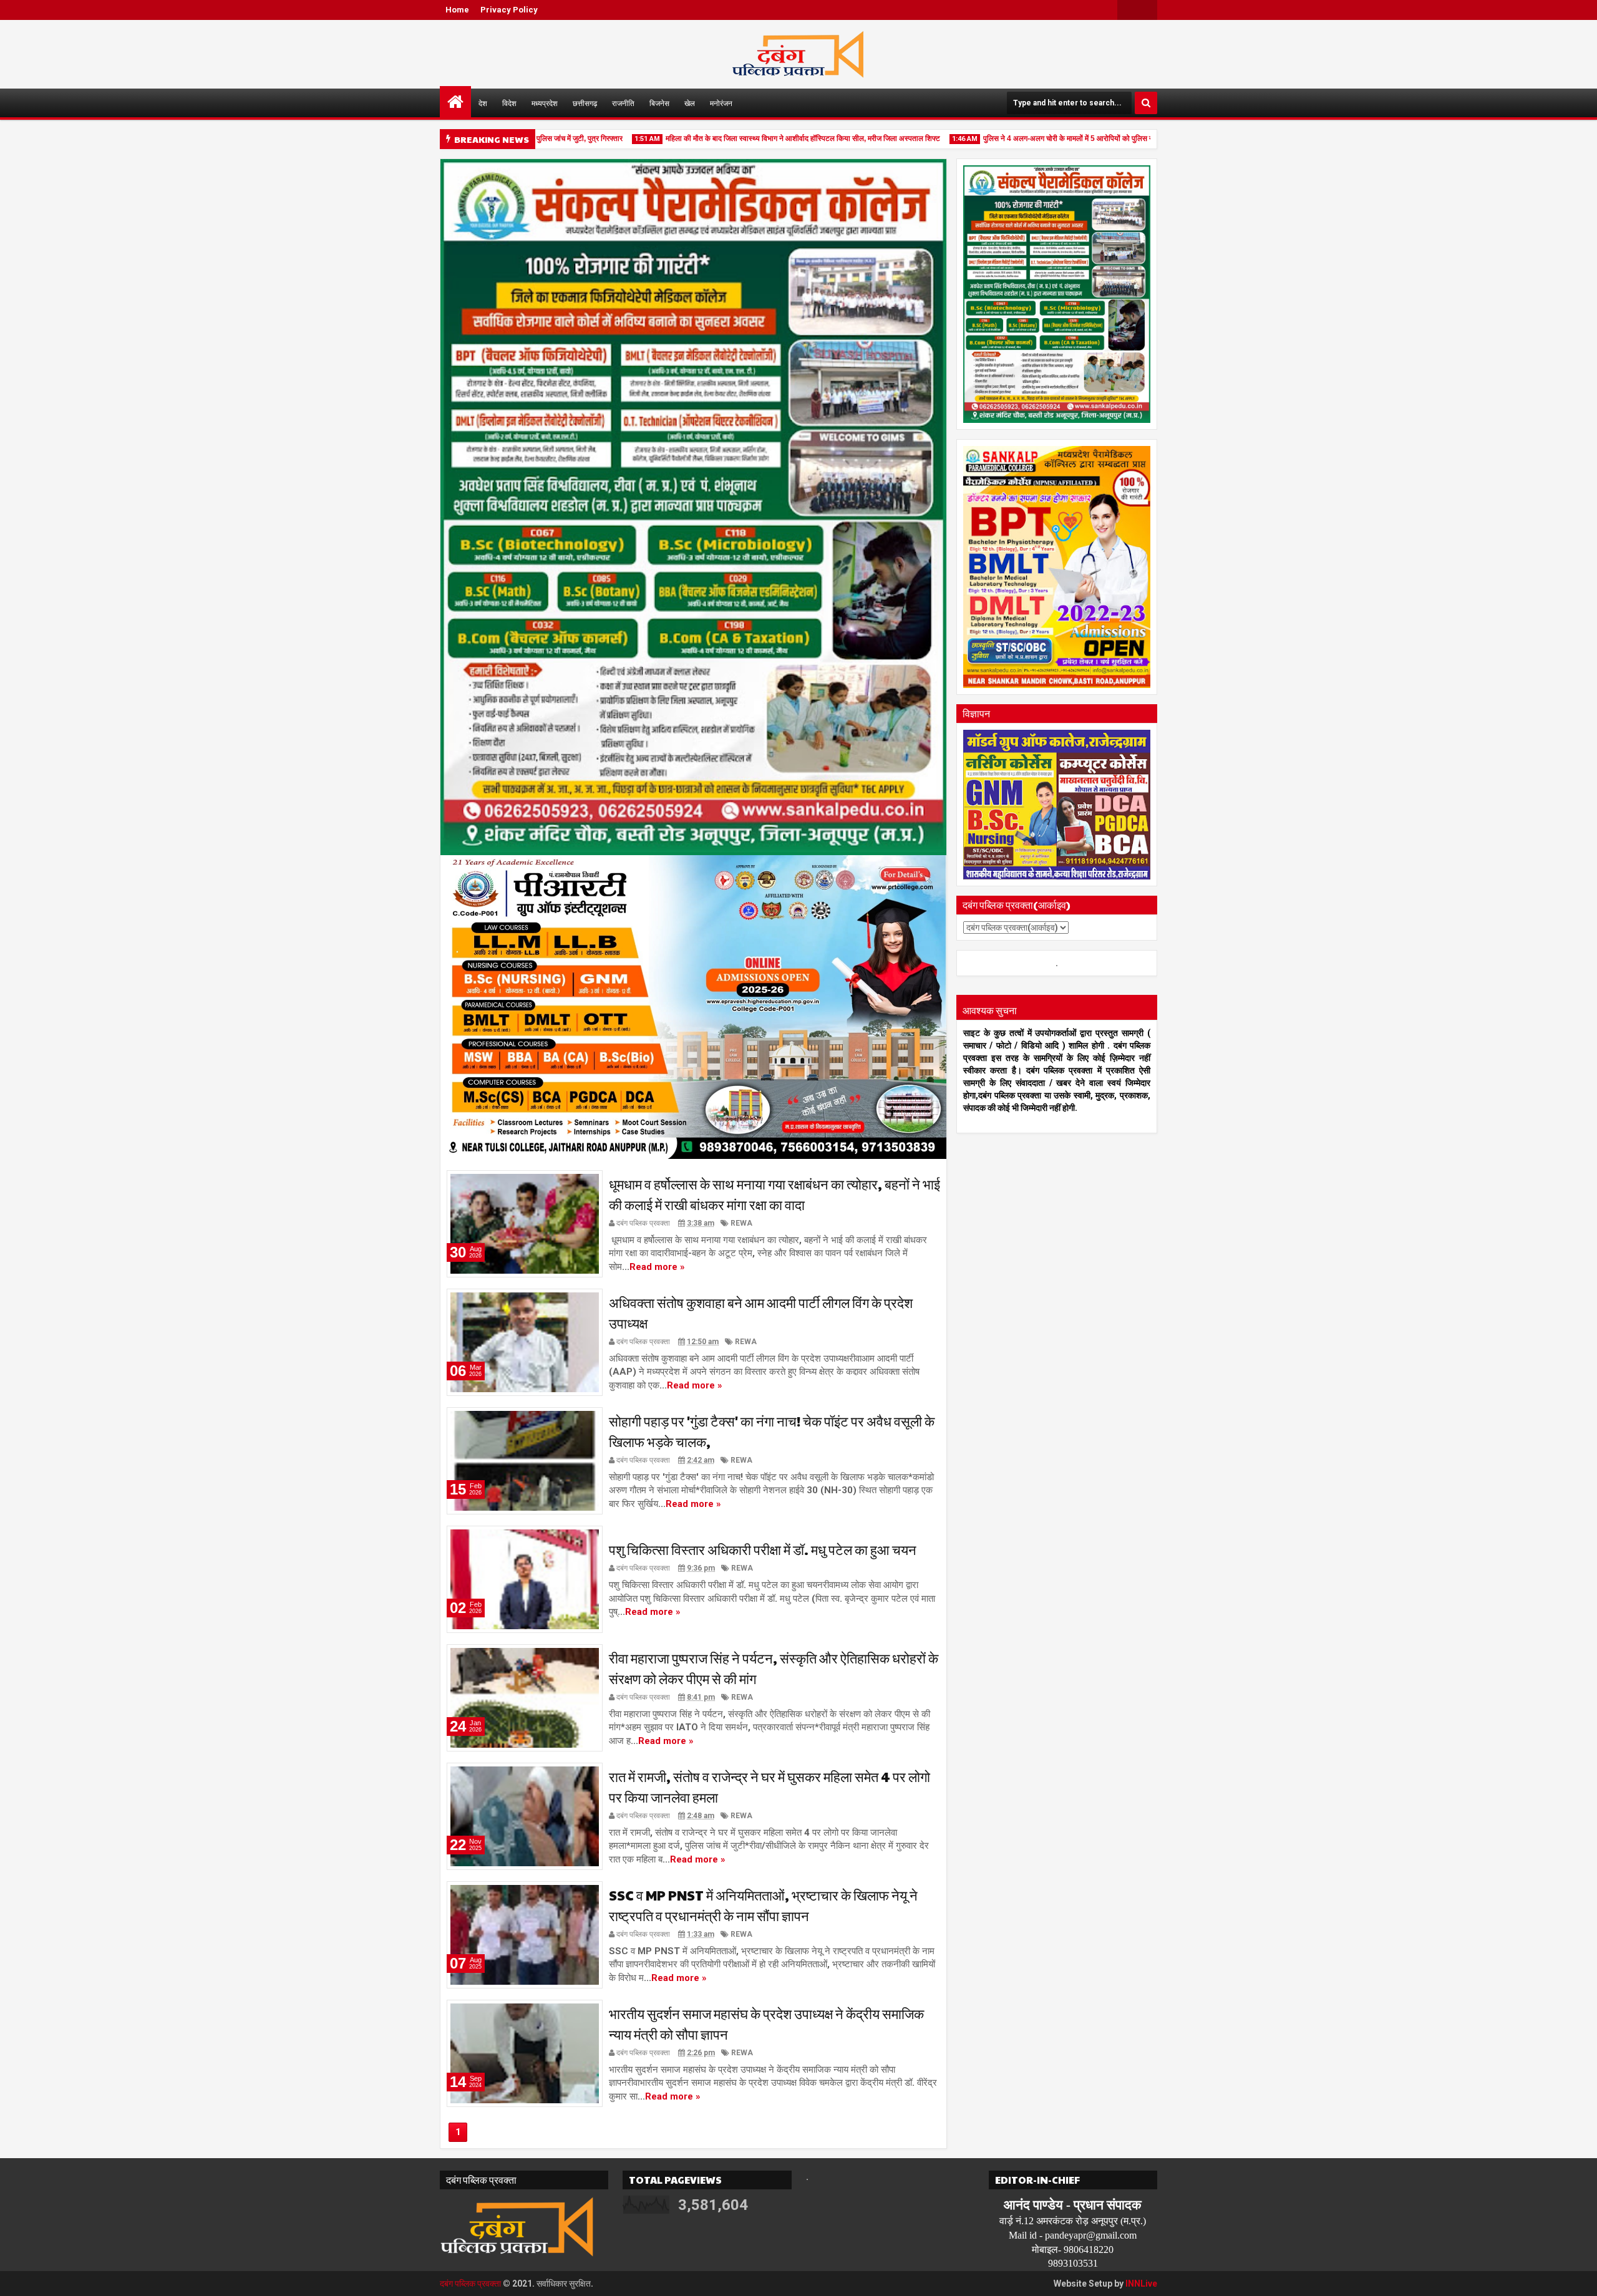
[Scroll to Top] (1578, 2277)
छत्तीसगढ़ (585, 103)
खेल (690, 103)
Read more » (657, 1267)
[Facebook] (1147, 10)
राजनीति (623, 103)
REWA (741, 1223)
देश (483, 103)
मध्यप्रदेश (545, 103)
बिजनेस (659, 103)
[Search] (1146, 103)
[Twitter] (1127, 10)
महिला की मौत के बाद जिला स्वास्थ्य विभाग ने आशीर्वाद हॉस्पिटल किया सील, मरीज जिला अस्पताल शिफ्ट (762, 138)
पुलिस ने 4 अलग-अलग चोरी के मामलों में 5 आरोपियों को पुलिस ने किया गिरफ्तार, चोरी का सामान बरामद (1078, 138)
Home (457, 10)
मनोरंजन (721, 103)
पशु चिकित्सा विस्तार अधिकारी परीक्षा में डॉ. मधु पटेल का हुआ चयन (763, 1549)
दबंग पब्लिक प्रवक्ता (470, 2284)
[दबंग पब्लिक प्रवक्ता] (455, 102)
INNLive (1141, 2284)
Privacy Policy (509, 10)
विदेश (509, 103)
